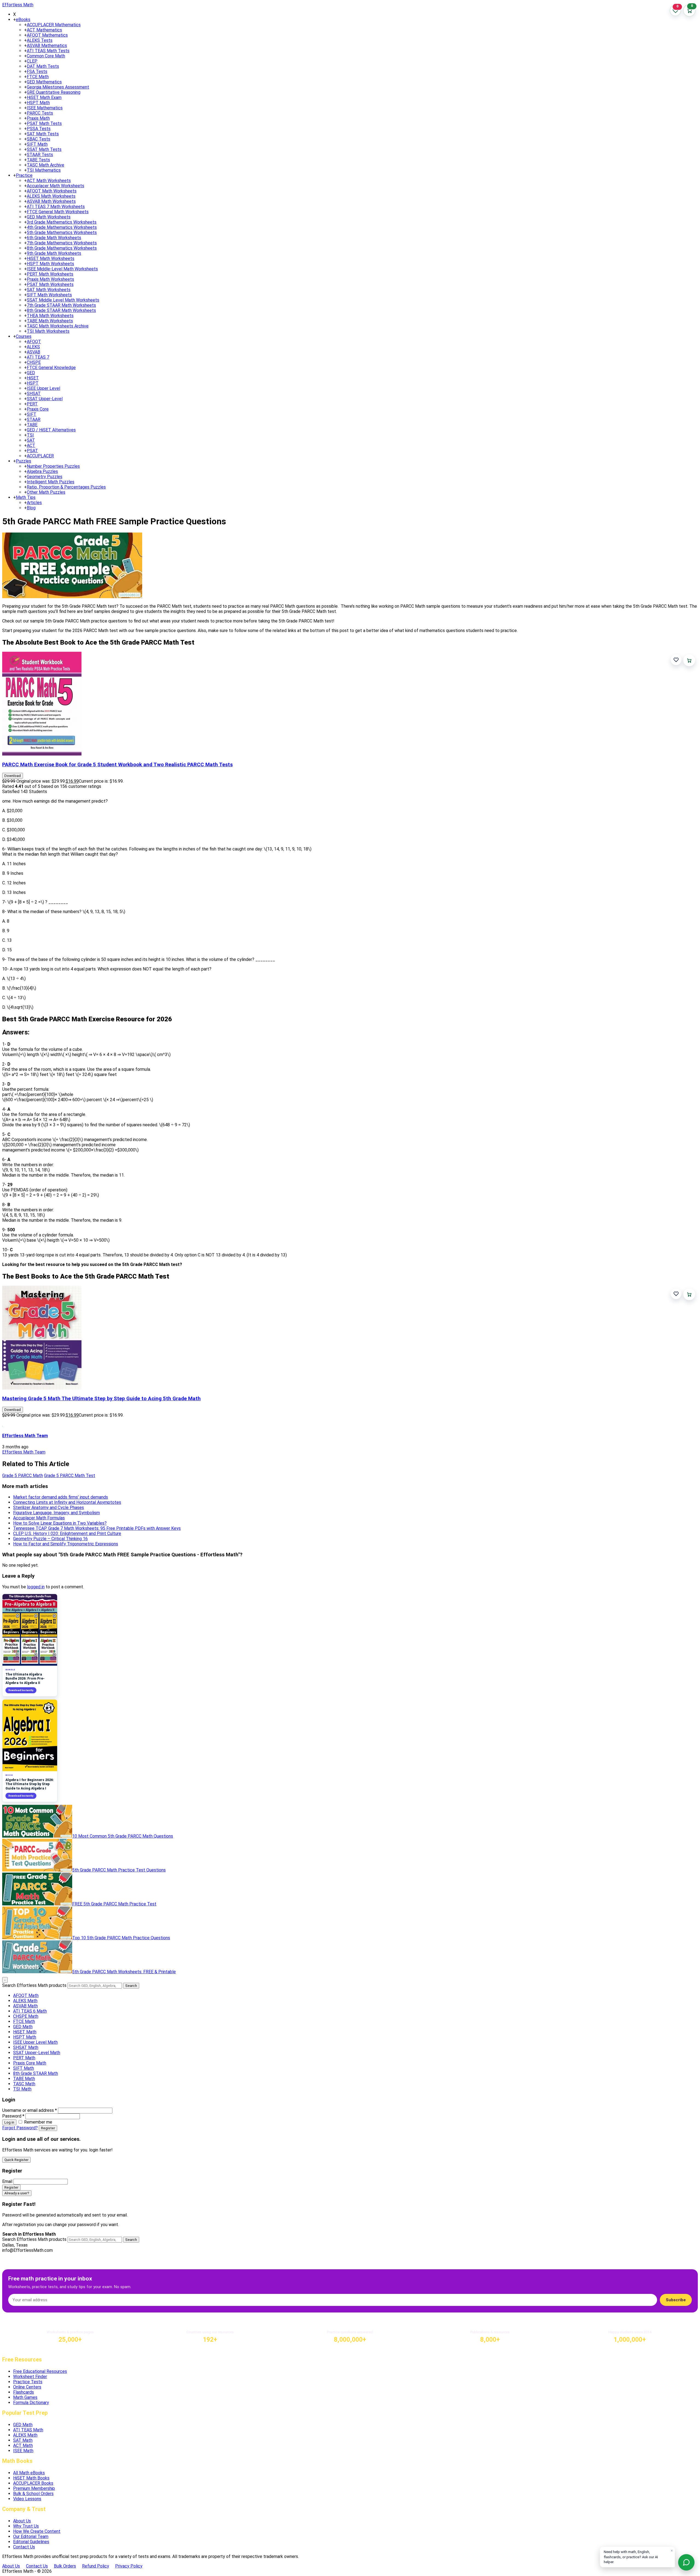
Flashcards (24, 2392)
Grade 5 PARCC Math (23, 1476)
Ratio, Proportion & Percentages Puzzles (66, 487)
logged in (36, 1587)
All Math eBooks (29, 2473)
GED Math (23, 2027)
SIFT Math (37, 144)
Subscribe (676, 2300)
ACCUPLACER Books (33, 2483)
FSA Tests (37, 71)
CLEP (32, 61)
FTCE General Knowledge (51, 368)
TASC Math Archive (46, 165)
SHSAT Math (26, 2047)
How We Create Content (37, 2531)
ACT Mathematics (44, 30)
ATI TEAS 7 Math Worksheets (56, 207)
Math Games (25, 2397)
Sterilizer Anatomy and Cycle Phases (49, 1508)
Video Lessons (27, 2499)
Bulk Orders (65, 2566)
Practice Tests (28, 2382)
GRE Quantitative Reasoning (54, 92)
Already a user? (17, 2193)
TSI (30, 435)
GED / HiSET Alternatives (51, 430)
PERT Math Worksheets (50, 274)
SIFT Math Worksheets (49, 295)
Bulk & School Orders (33, 2494)
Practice (24, 175)
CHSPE (34, 362)
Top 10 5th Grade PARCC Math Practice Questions (121, 1938)
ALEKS (33, 347)
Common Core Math (46, 56)
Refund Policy (96, 2566)
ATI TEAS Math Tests (48, 51)
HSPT (33, 383)
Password (13, 2116)
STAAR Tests (40, 155)
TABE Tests (38, 160)
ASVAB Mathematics (47, 46)
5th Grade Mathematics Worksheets (62, 233)
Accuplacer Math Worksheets (56, 186)
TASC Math (24, 2084)
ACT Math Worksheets (49, 181)
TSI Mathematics (44, 170)
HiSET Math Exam (44, 97)
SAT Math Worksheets (49, 290)
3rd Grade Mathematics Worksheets (62, 222)
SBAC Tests (39, 139)
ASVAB (33, 352)
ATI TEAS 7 (38, 357)
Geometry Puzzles (45, 477)
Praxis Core (38, 409)
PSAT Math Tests (44, 123)
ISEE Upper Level (43, 388)
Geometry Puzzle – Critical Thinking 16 (50, 1539)
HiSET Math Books (31, 2478)
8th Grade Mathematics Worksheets (62, 248)
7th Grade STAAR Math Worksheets (61, 305)
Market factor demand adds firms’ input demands (61, 1497)
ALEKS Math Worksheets (51, 196)
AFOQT (34, 342)
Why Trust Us (26, 2526)
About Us (22, 2521)
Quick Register (16, 2160)
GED (31, 373)
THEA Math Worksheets (50, 316)
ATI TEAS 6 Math (30, 2011)
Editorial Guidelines (31, 2542)
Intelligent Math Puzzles (51, 482)
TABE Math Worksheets (50, 321)
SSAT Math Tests (44, 149)
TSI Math (22, 2089)
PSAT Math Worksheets (50, 284)
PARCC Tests (40, 113)
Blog (31, 508)
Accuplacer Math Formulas (39, 1518)
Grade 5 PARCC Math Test (70, 1476)
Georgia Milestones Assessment (58, 87)
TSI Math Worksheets (48, 331)
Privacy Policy (129, 2566)
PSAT (32, 451)
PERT (32, 404)
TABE (32, 425)
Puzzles (24, 461)
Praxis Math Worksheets (50, 279)
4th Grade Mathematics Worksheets (62, 227)
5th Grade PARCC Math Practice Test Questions (119, 1870)
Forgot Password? (20, 2128)
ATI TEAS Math (28, 2430)
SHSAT (34, 394)
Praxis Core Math (30, 2063)
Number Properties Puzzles (53, 466)
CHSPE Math (26, 2016)
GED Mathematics (44, 82)
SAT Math (23, 2440)
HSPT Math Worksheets (50, 264)
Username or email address (30, 2110)
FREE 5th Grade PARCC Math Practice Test (114, 1904)
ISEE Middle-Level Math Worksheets (62, 269)
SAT (31, 440)
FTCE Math (38, 77)
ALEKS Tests (40, 40)
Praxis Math (38, 118)
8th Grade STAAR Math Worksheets (61, 310)
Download (13, 776)
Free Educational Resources (40, 2371)
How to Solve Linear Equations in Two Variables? (60, 1523)
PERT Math (24, 2058)
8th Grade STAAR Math (36, 2073)
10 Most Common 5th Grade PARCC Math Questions (123, 1836)
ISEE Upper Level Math (35, 2042)
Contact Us (24, 2547)
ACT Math (23, 2445)
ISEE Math (23, 2451)
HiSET (33, 378)
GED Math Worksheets (49, 217)
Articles (34, 503)
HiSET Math (25, 2032)
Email (7, 2181)
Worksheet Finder (30, 2377)
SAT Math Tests (43, 134)
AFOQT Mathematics (47, 35)
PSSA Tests (39, 129)
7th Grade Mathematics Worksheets (62, 243)
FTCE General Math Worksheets (58, 212)
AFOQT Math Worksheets (52, 191)
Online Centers (27, 2387)
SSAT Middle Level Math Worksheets (63, 300)
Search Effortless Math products (34, 1985)
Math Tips (26, 497)
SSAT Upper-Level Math (37, 2053)
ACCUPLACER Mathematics (54, 25)
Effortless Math (18, 5)
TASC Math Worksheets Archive (58, 326)
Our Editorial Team (31, 2536)
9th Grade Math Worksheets (54, 253)
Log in (9, 2122)
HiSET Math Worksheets (51, 258)
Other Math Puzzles (46, 492)
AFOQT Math (26, 1995)
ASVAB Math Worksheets (51, 201)
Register (48, 2128)
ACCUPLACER (40, 456)
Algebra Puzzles (42, 471)
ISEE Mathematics (45, 108)
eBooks (23, 20)
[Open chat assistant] (686, 2562)
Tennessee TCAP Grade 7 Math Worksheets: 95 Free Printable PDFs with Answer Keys (97, 1528)
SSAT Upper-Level (45, 399)
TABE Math (24, 2079)
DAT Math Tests (43, 66)
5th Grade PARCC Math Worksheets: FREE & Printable (124, 1972)
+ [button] (14, 20)
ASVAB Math (25, 2006)
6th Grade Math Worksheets (54, 238)
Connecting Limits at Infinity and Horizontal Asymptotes (67, 1502)
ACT (31, 445)
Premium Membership (34, 2488)
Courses (24, 336)
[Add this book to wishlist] (676, 660)
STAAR (34, 419)
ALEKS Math (25, 2001)
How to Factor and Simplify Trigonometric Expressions (66, 1544)
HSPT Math (38, 103)
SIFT (32, 414)
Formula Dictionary (31, 2403)
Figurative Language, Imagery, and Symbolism (56, 1513)
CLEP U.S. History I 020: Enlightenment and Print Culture (67, 1533)
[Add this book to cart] (689, 660)
